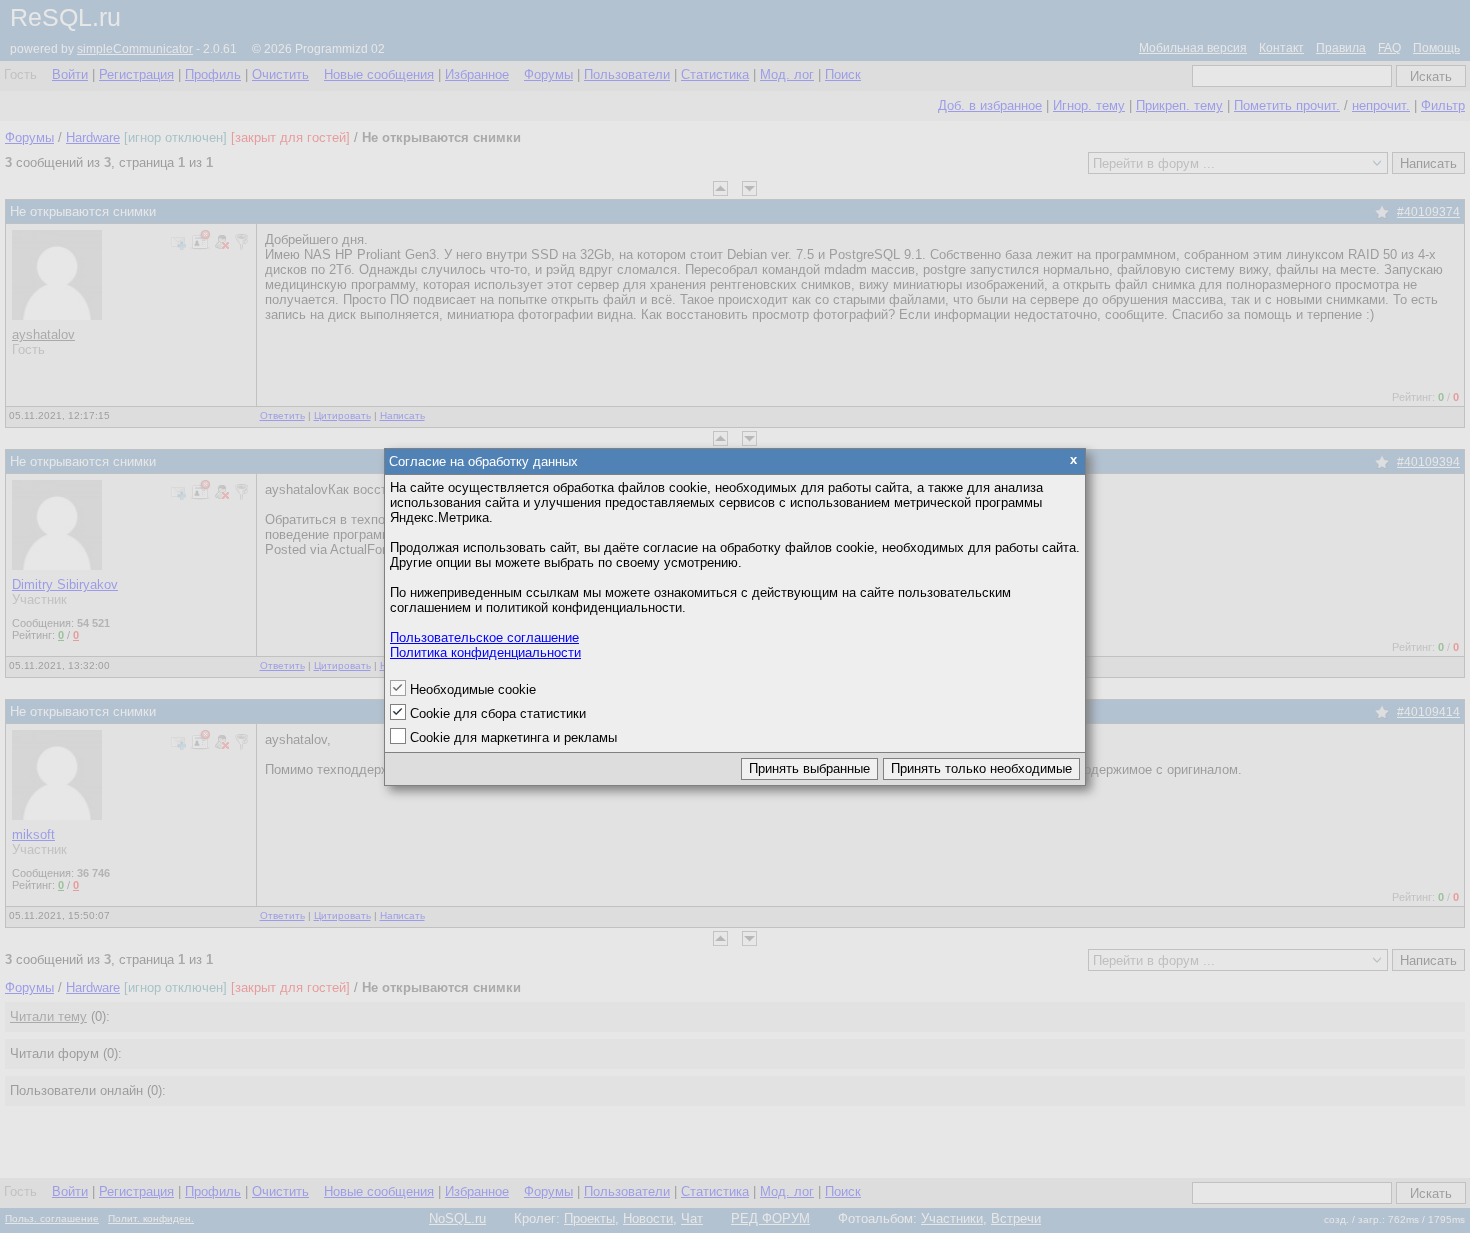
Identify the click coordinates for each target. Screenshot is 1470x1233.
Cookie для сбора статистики (498, 713)
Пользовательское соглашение (484, 637)
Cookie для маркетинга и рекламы (513, 737)
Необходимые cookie (473, 689)
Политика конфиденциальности (485, 652)
